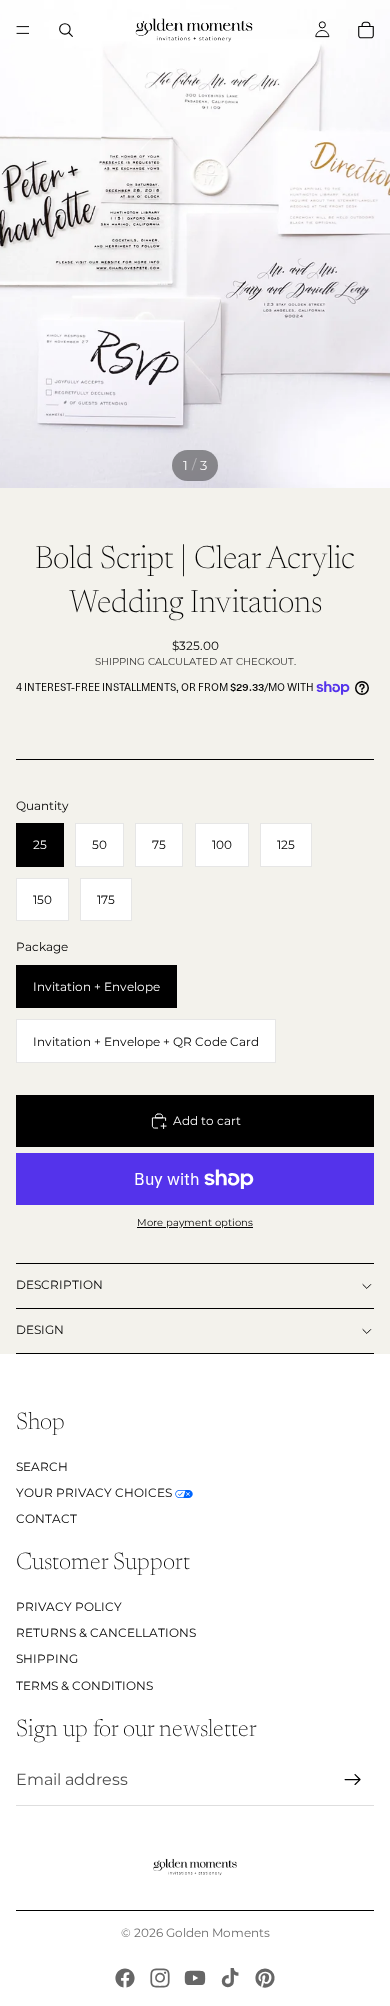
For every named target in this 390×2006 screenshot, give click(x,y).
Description (59, 1284)
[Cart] (366, 30)
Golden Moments (218, 1932)
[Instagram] (160, 1978)
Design (40, 1329)
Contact (46, 1518)
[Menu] (23, 30)
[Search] (66, 30)
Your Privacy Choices (94, 1491)
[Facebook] (125, 1978)
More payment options (195, 1222)
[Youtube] (195, 1978)
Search (42, 1465)
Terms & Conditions (84, 1684)
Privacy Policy (69, 1605)
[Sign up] (353, 1780)
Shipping (47, 1658)
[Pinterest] (265, 1978)
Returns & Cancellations (106, 1631)
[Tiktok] (230, 1978)
